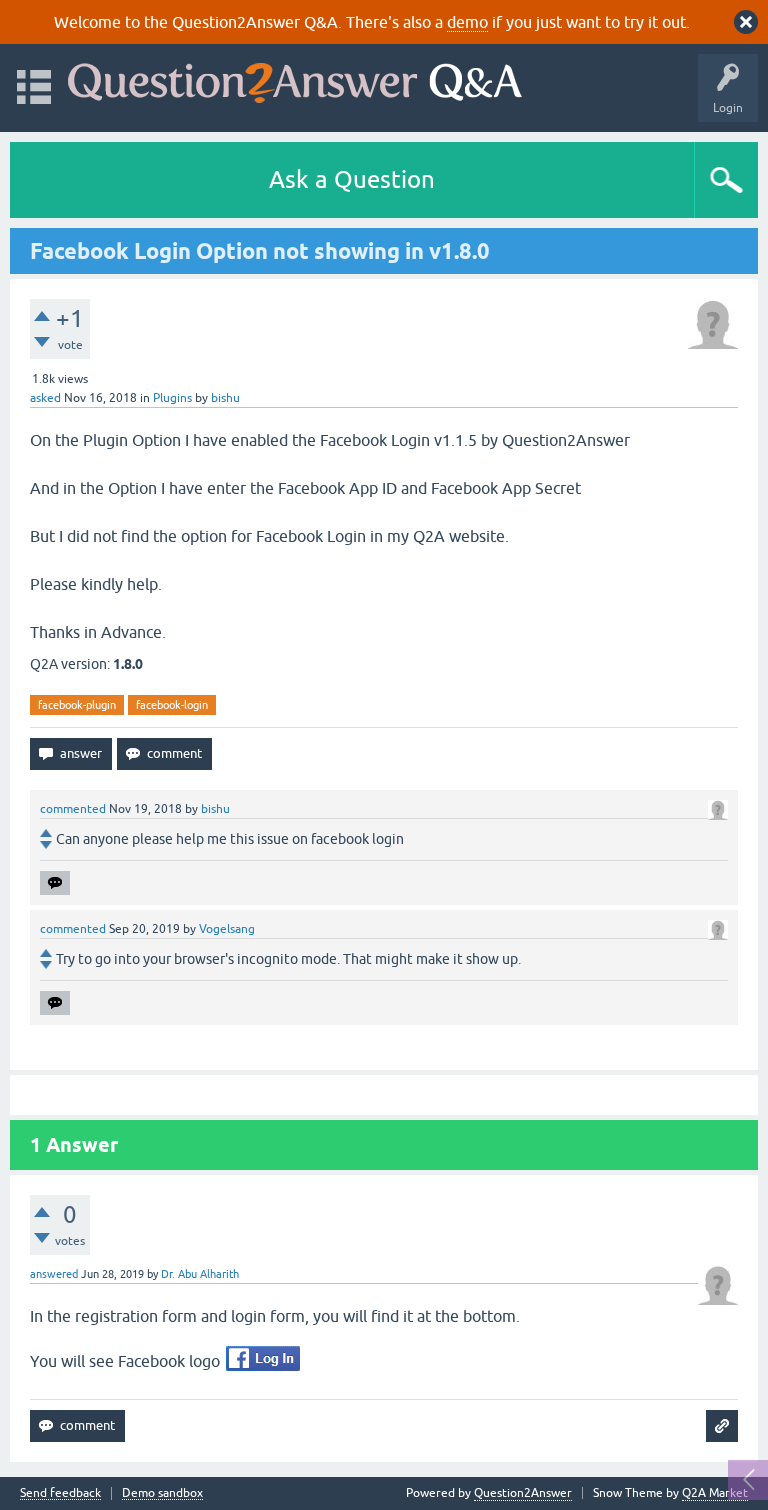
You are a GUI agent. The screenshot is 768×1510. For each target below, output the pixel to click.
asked (45, 398)
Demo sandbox (162, 1493)
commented (73, 809)
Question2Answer (523, 1493)
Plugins (172, 398)
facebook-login (172, 705)
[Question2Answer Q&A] (295, 78)
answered (54, 1274)
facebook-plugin (77, 705)
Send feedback (60, 1493)
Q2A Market (715, 1493)
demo (467, 22)
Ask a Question (352, 179)
